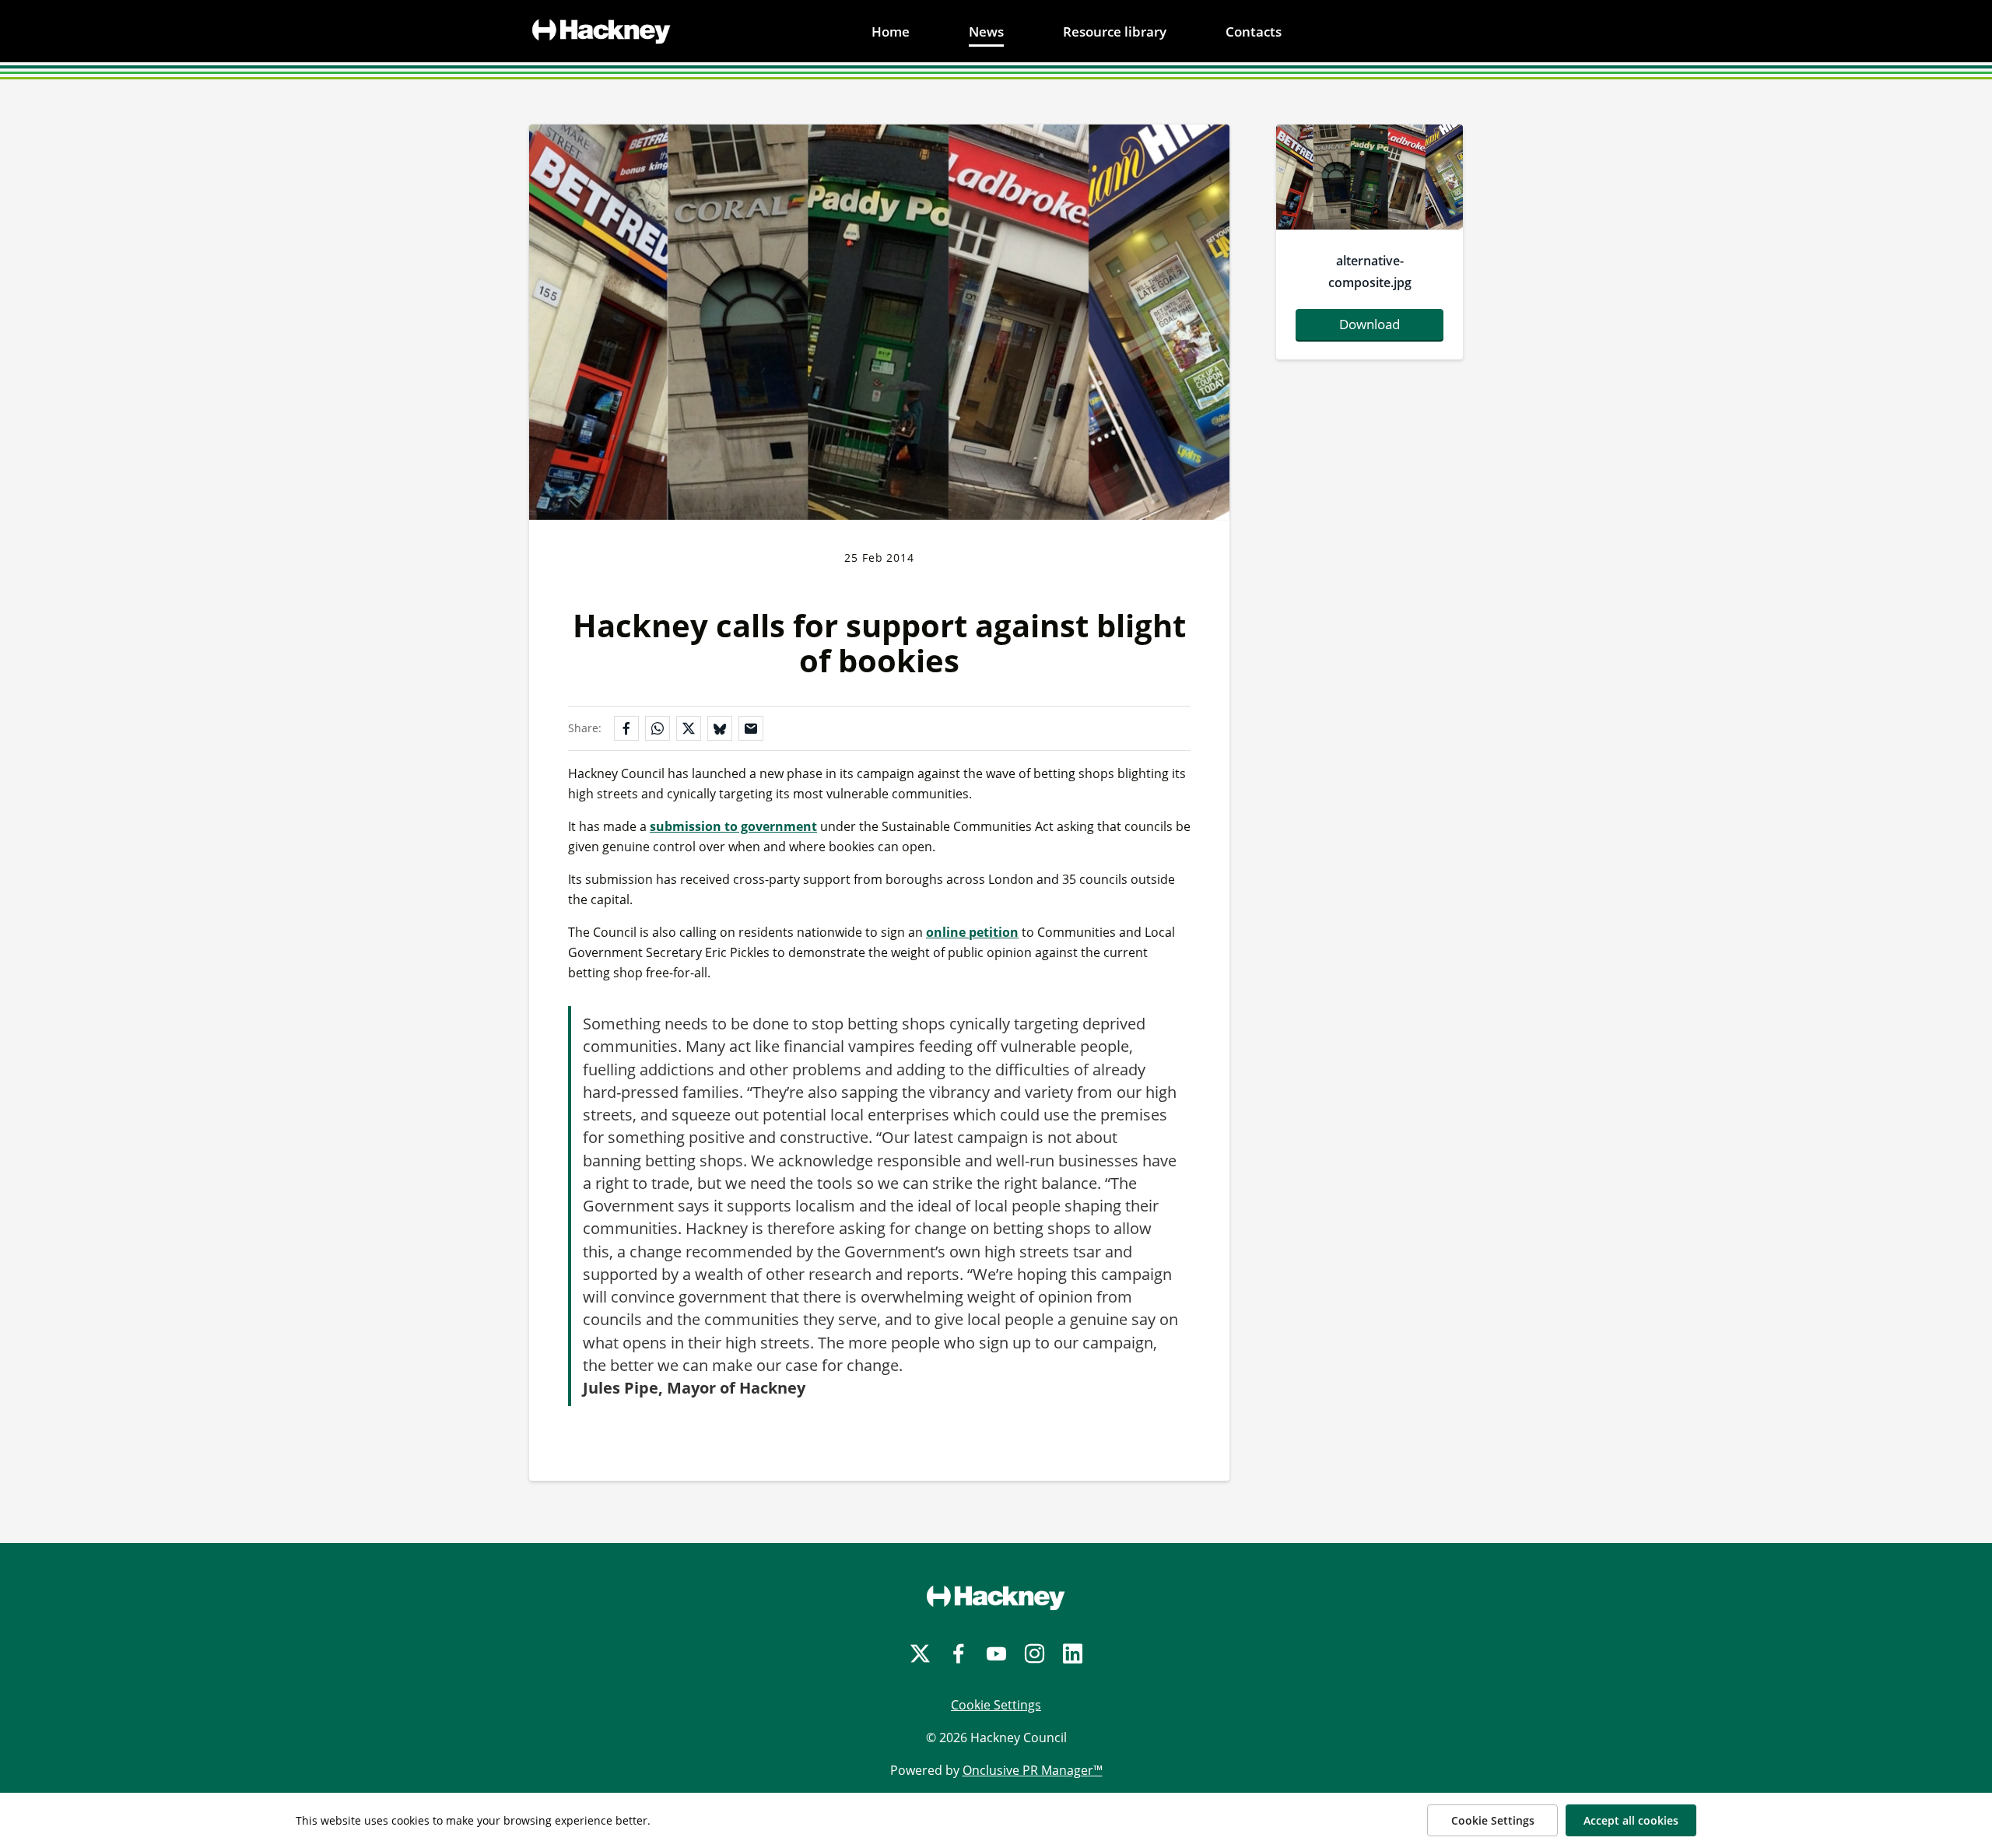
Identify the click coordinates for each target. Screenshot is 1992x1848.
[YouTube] (996, 1654)
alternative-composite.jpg (1370, 272)
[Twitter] (920, 1654)
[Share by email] (751, 728)
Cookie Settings (996, 1705)
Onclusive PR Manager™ (1033, 1770)
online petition (972, 932)
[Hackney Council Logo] (996, 1597)
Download (1369, 324)
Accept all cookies (1631, 1820)
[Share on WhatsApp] (658, 728)
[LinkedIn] (1073, 1654)
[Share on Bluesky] (720, 728)
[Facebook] (958, 1654)
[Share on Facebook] (626, 728)
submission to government (733, 826)
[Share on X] (689, 728)
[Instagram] (1035, 1654)
